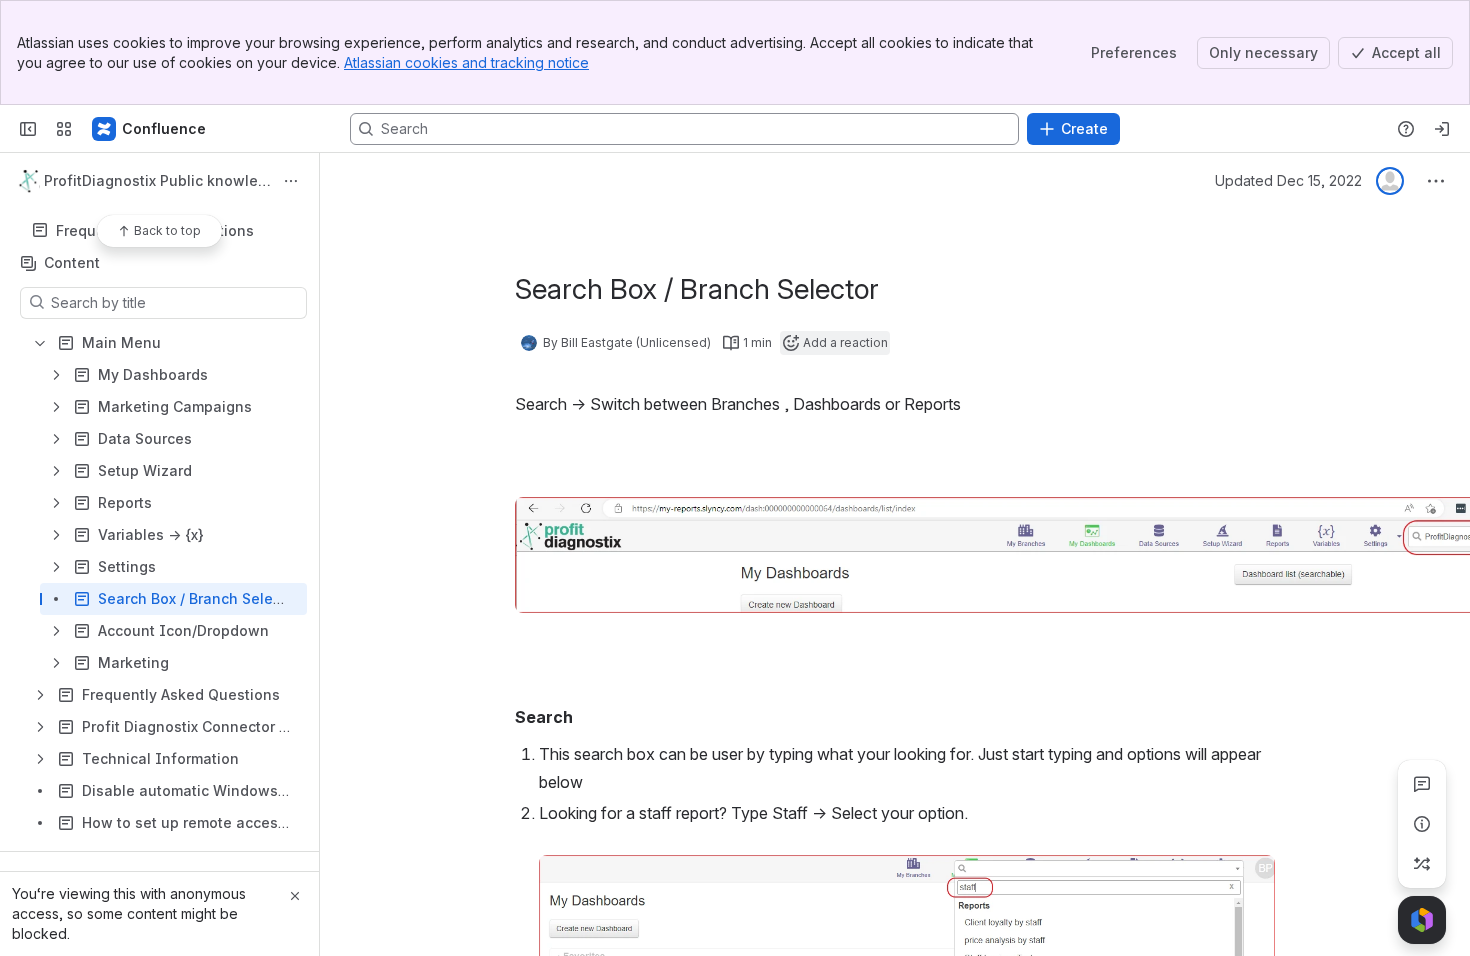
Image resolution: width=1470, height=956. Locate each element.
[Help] (1406, 129)
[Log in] (1442, 129)
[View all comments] (1422, 784)
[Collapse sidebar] (28, 129)
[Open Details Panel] (1422, 824)
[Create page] (1422, 864)
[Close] (295, 896)
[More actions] (291, 181)
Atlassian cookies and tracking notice (466, 62)
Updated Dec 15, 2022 (1288, 180)
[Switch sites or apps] (64, 129)
